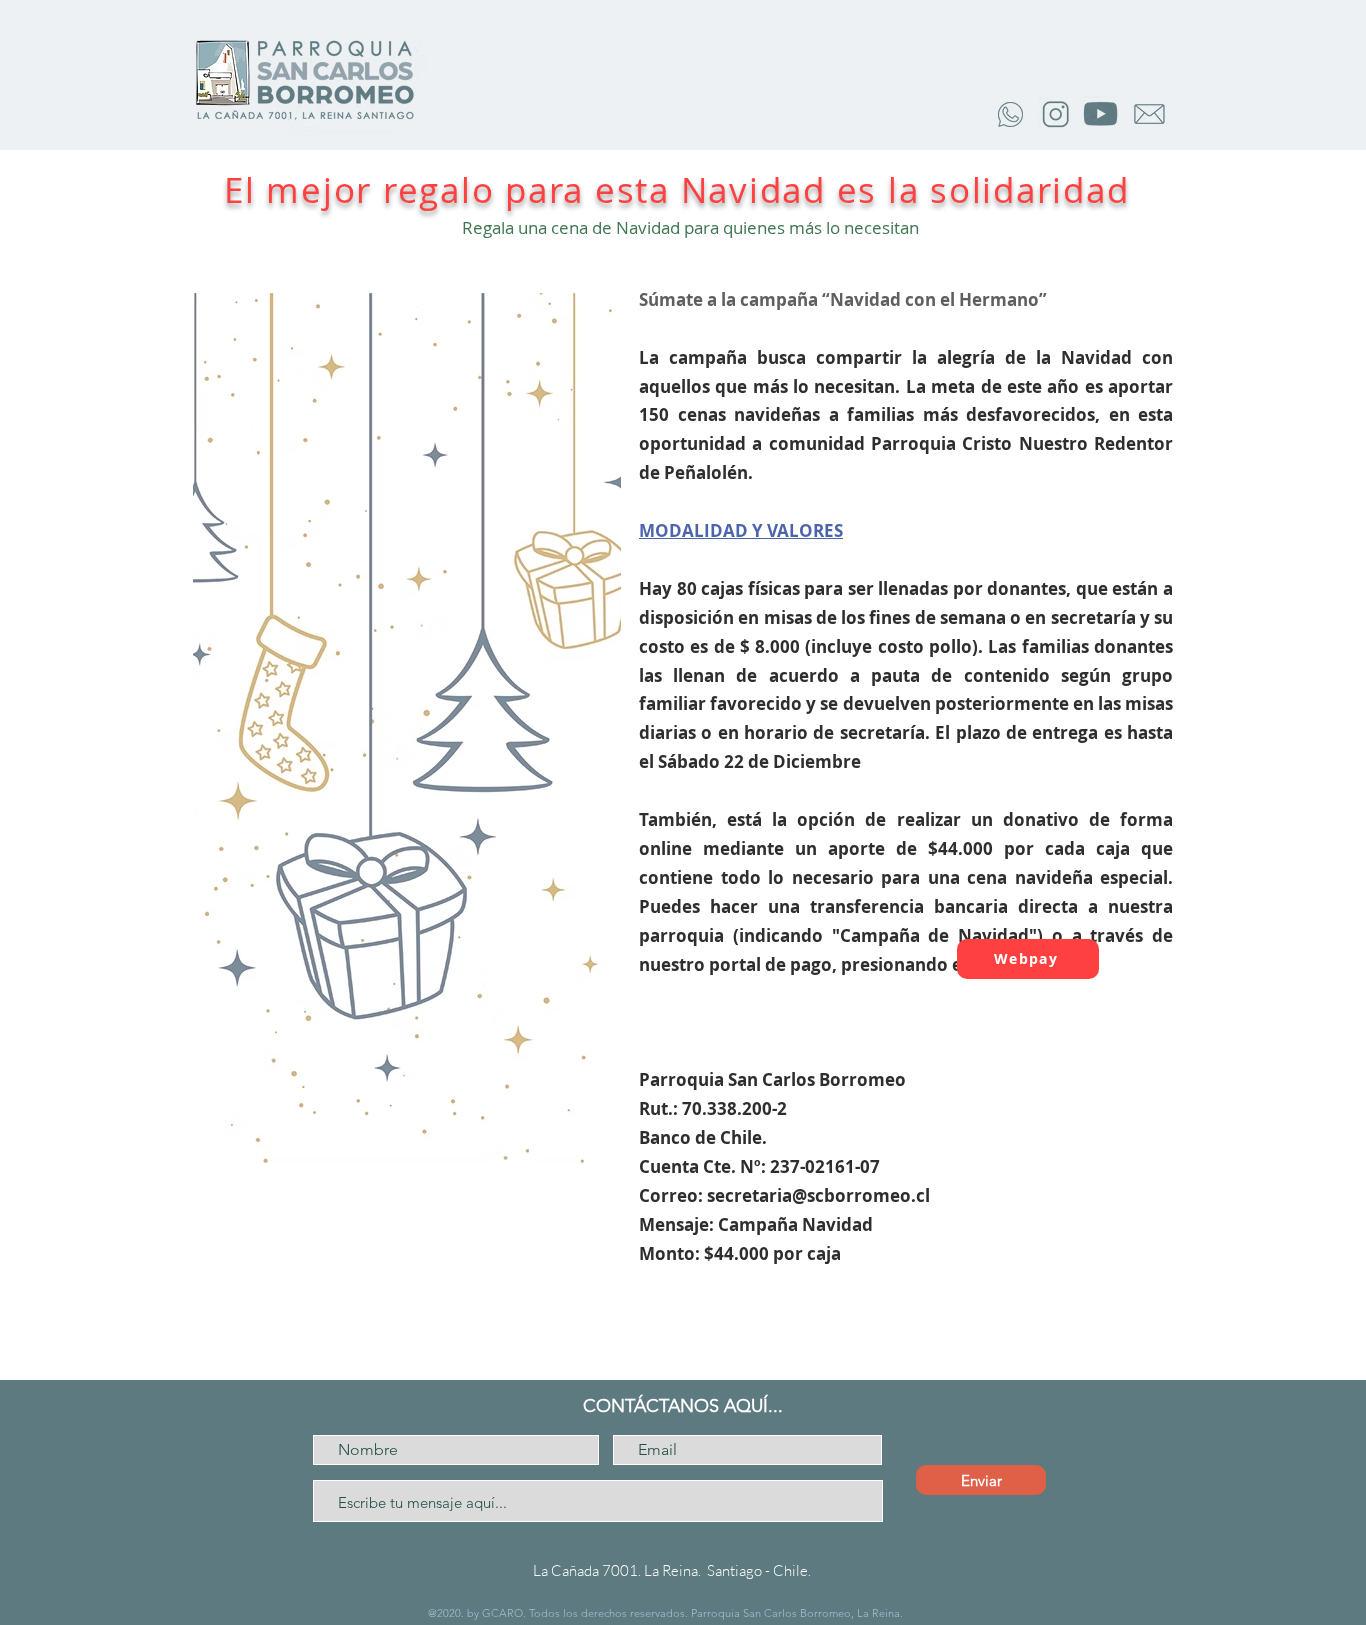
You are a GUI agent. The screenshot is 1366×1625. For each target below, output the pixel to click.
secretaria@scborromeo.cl (818, 1195)
